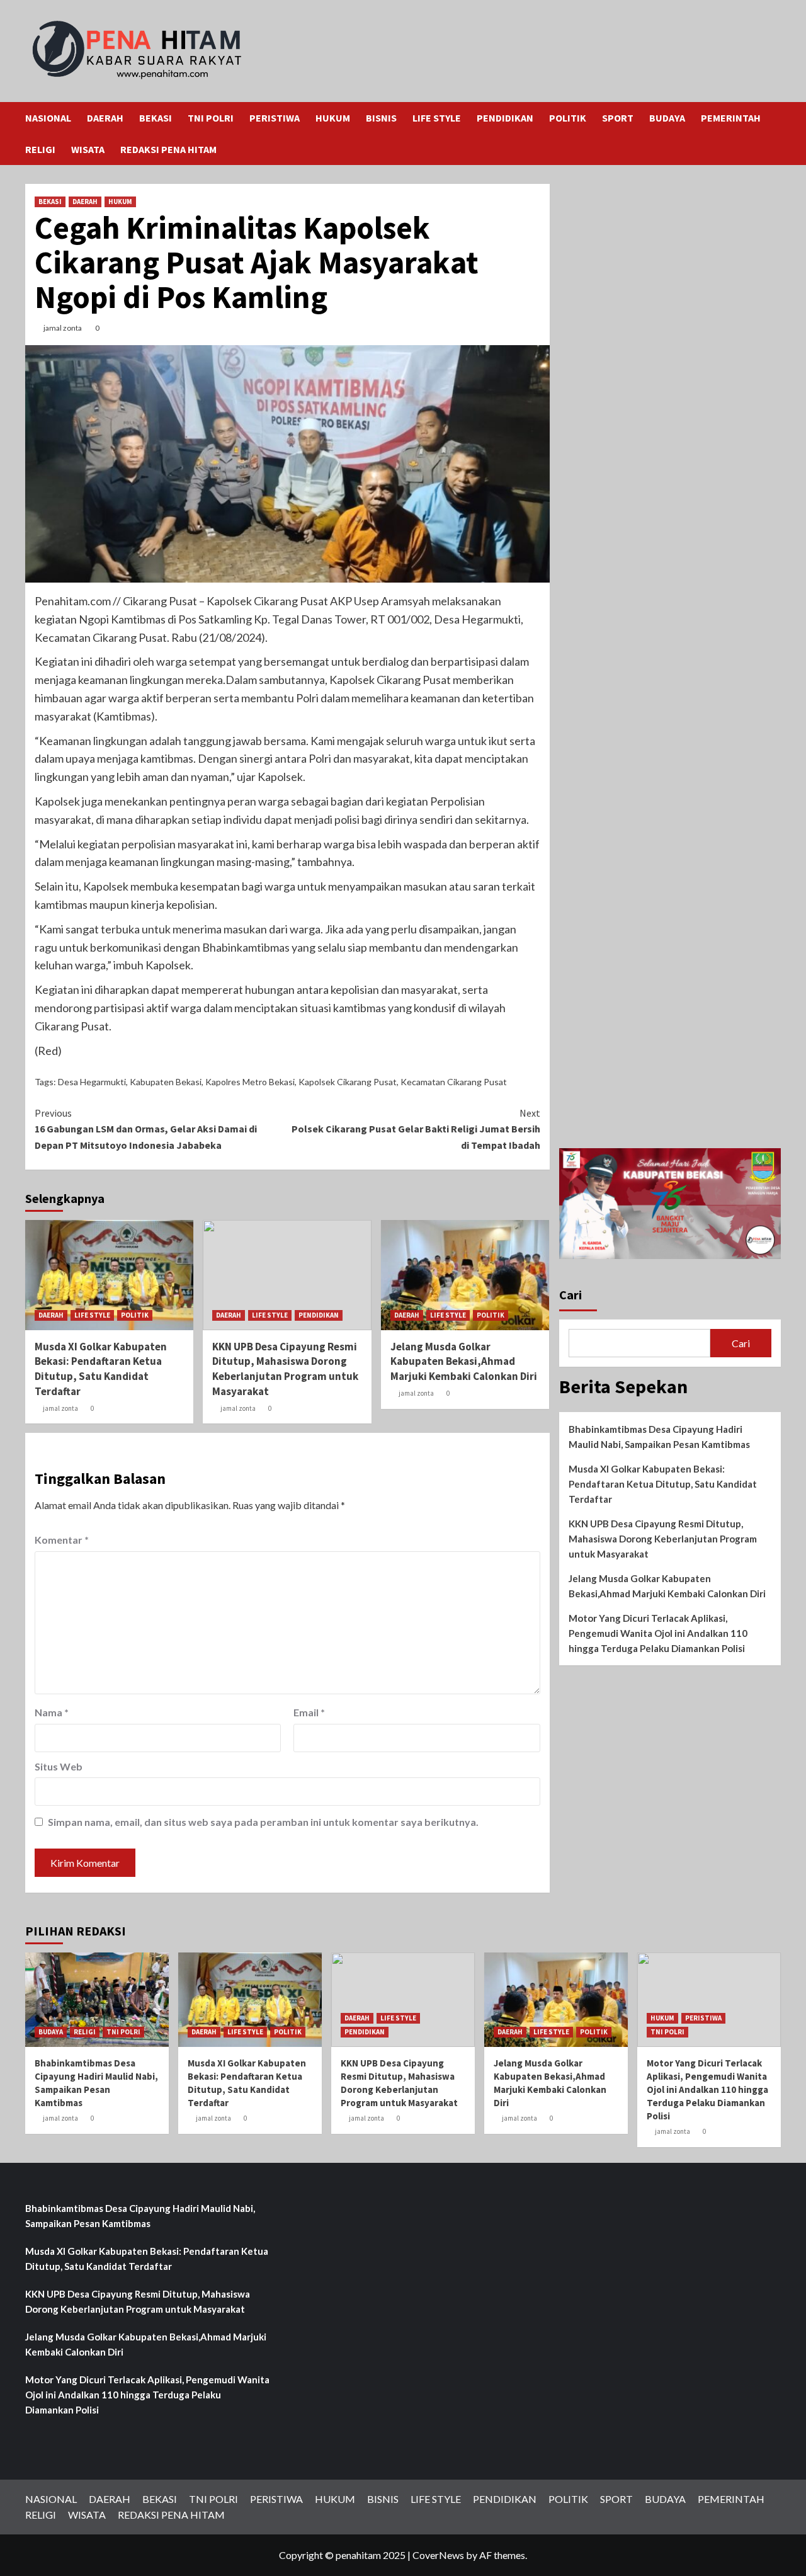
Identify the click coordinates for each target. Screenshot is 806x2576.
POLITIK (568, 118)
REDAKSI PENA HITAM (168, 149)
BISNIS (381, 118)
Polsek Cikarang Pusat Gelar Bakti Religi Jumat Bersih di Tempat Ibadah (416, 1129)
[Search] (773, 118)
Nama (52, 1712)
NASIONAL (48, 118)
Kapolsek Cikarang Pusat (348, 1082)
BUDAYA (667, 118)
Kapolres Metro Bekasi (250, 1082)
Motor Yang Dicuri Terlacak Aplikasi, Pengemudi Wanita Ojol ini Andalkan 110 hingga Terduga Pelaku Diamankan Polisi (658, 1633)
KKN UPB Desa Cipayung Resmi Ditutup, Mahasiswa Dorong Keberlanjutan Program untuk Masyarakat (285, 1369)
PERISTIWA (275, 118)
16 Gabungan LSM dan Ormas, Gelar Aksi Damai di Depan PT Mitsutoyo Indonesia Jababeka (146, 1129)
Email (309, 1712)
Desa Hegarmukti (92, 1082)
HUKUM (333, 118)
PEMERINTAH (731, 118)
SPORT (618, 118)
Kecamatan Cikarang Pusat (454, 1082)
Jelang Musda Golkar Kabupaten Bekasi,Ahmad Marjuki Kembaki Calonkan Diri (464, 1362)
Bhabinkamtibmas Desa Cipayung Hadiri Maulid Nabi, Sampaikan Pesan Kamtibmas (659, 1437)
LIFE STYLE (437, 118)
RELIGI (40, 149)
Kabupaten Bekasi (166, 1082)
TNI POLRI (211, 118)
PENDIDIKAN (505, 118)
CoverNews (438, 2555)
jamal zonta (63, 328)
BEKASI (156, 118)
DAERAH (105, 118)
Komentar (62, 1540)
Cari (570, 1295)
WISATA (88, 149)
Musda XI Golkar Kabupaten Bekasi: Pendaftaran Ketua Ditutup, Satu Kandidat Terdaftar (101, 1369)
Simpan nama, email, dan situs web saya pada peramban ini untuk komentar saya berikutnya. (263, 1822)
